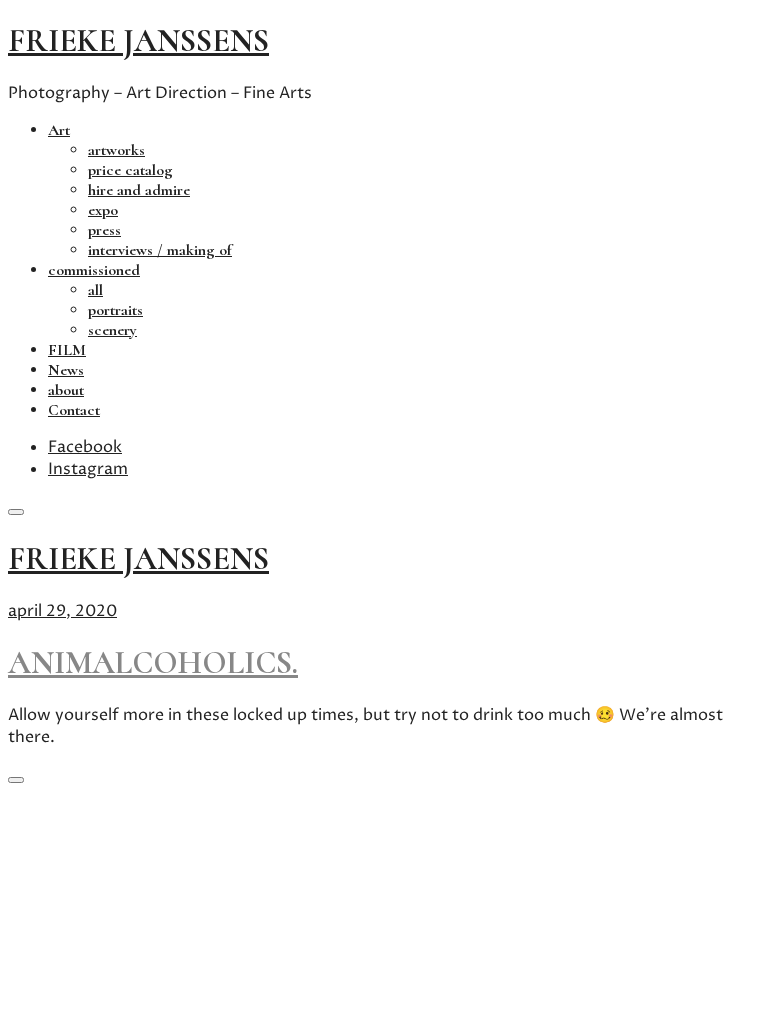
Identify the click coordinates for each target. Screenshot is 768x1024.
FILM (67, 350)
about (66, 390)
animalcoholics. (153, 662)
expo (103, 210)
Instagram (88, 469)
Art (59, 130)
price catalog (130, 170)
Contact (74, 410)
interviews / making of (160, 250)
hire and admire (139, 190)
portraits (115, 310)
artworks (116, 150)
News (66, 370)
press (104, 230)
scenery (112, 330)
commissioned (94, 270)
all (95, 290)
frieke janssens (138, 40)
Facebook (85, 447)
